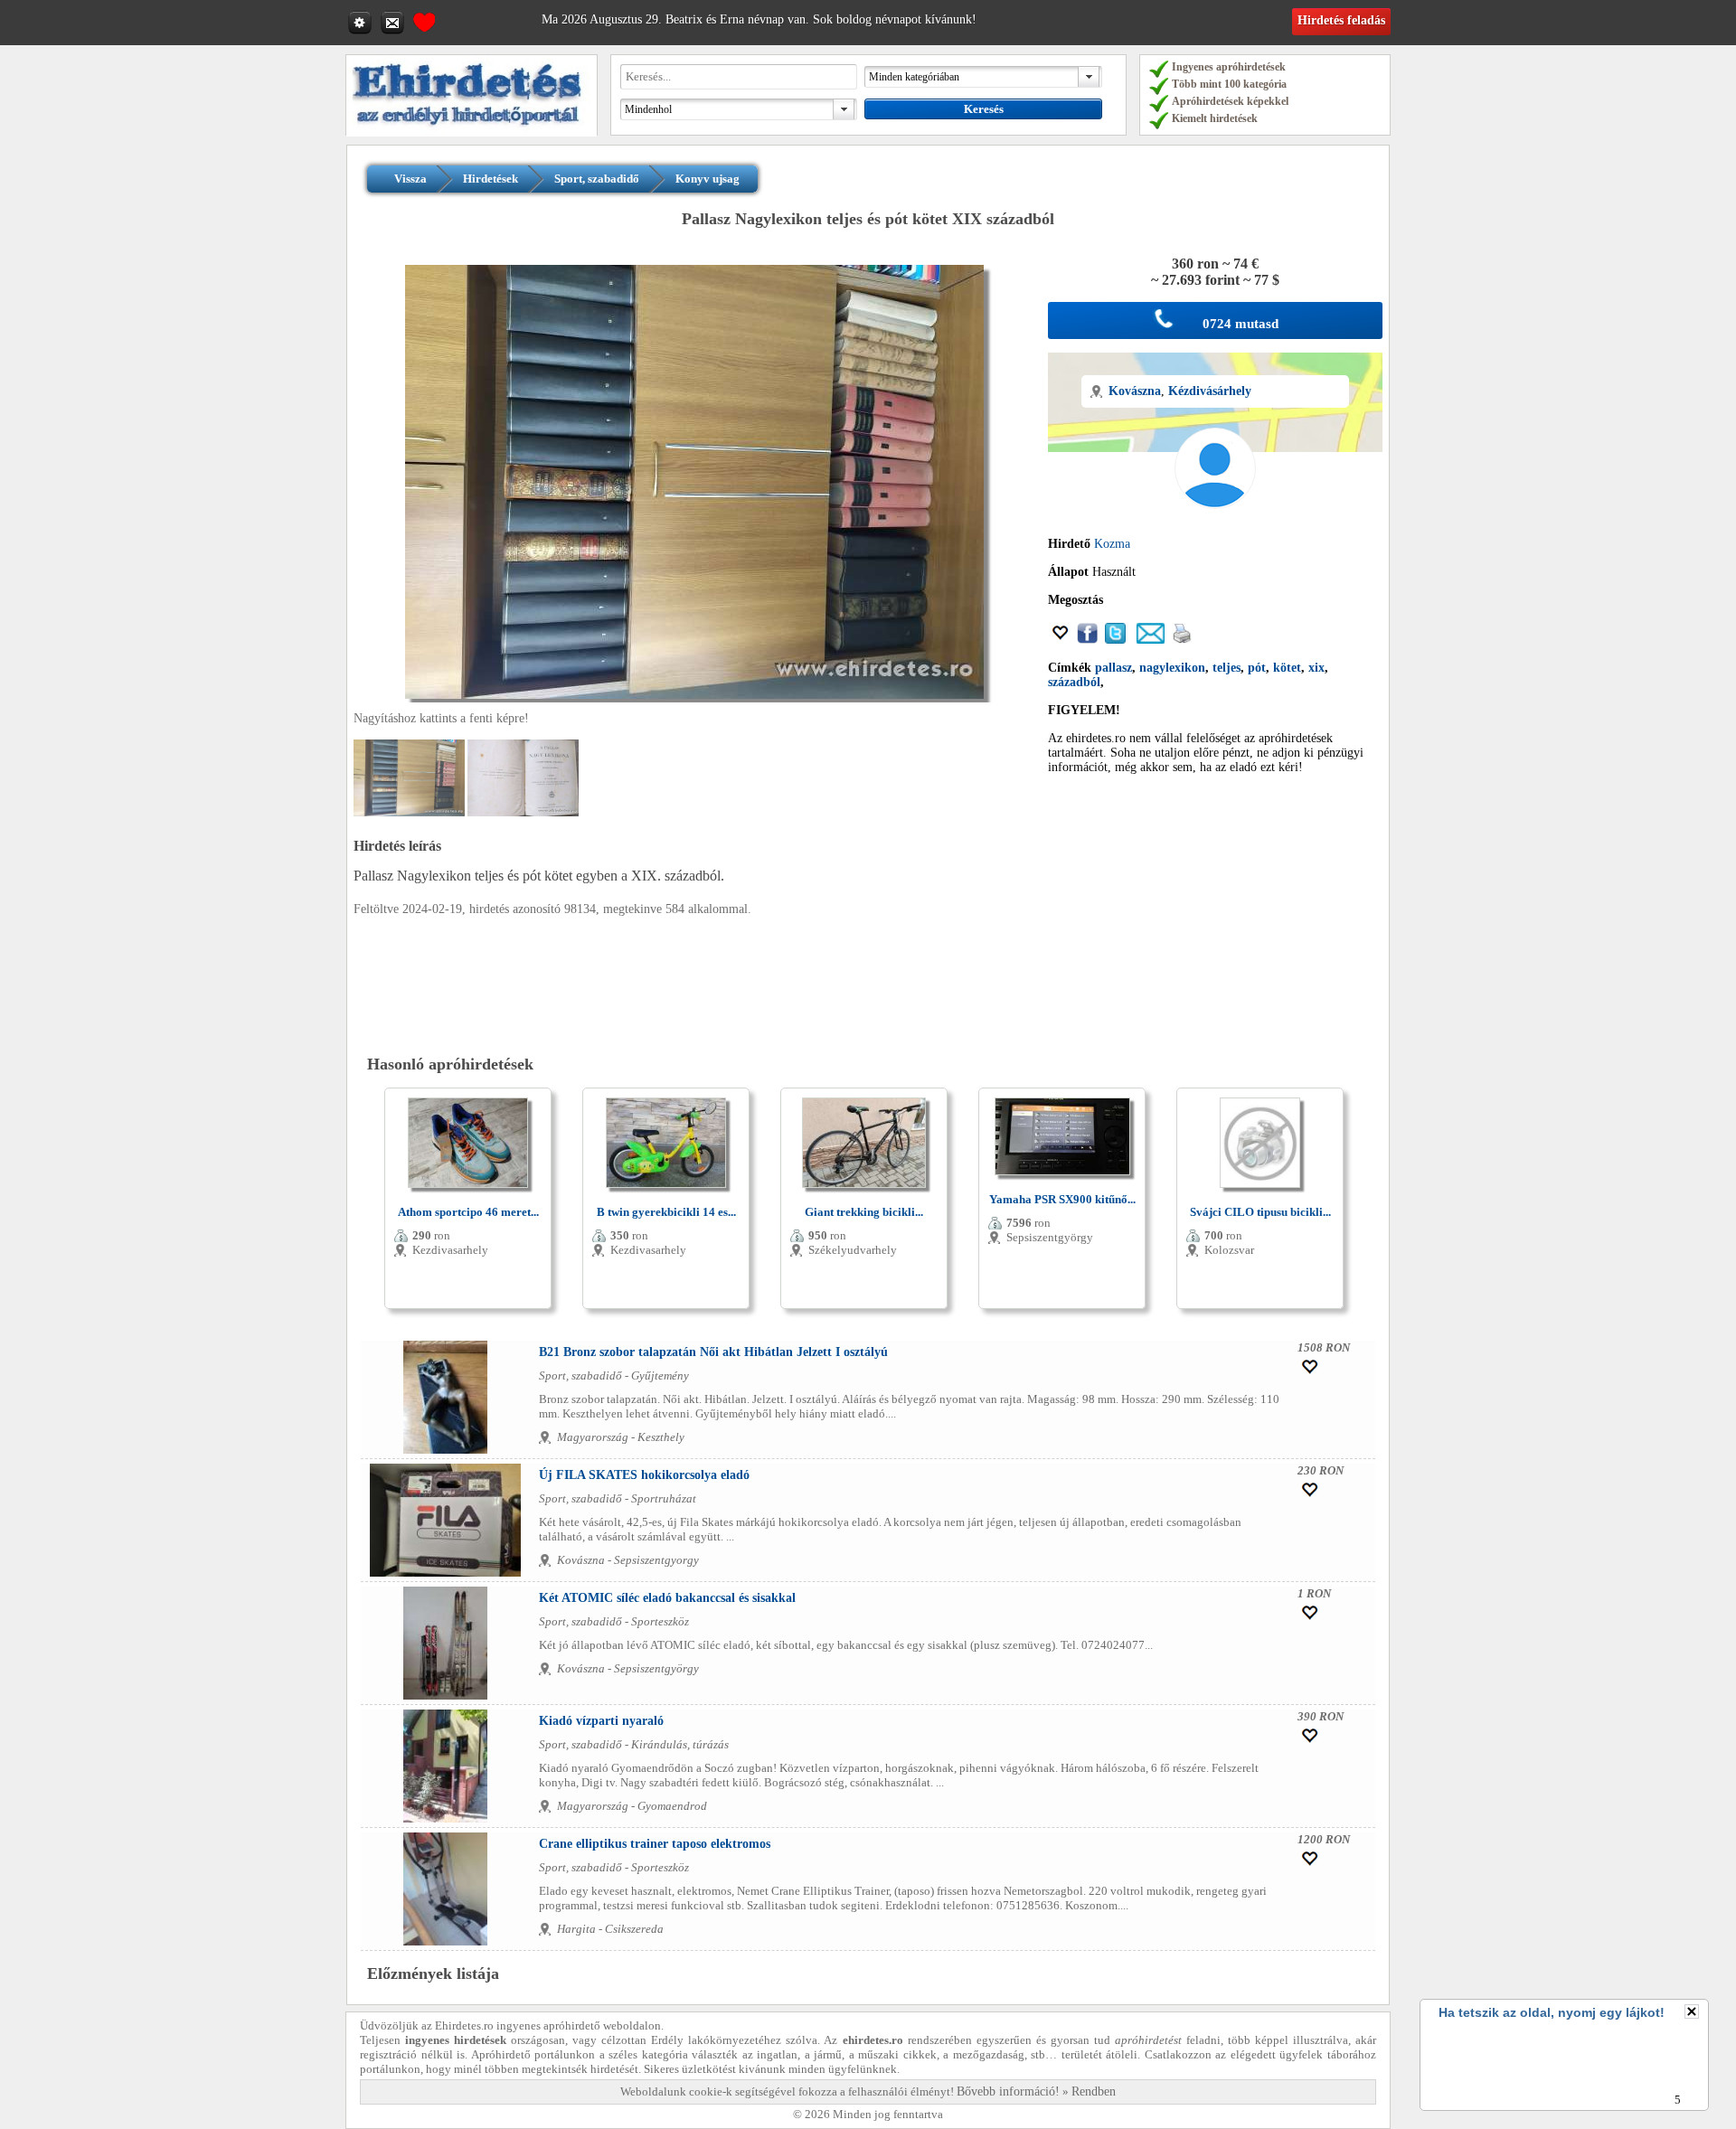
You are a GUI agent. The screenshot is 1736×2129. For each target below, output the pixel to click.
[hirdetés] (472, 132)
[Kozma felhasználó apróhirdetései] (1215, 529)
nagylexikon (1172, 668)
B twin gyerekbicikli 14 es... (666, 1212)
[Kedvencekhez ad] (1061, 640)
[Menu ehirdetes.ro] (362, 22)
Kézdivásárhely (1210, 391)
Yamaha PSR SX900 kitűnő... (1062, 1199)
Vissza (410, 179)
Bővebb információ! (1008, 2091)
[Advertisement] (1215, 915)
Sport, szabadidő (597, 179)
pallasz (1113, 668)
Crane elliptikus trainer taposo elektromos (655, 1844)
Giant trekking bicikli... (864, 1212)
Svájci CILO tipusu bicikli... (1260, 1212)
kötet (1287, 668)
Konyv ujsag (708, 179)
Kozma (1112, 544)
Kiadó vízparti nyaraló (601, 1721)
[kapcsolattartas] (394, 22)
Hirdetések (491, 179)
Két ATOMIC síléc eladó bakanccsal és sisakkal (667, 1598)
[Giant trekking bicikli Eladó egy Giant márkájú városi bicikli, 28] (864, 1197)
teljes (1227, 668)
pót (1257, 668)
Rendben (1094, 2091)
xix (1316, 668)
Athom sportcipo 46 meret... (468, 1212)
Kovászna (1135, 391)
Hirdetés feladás (1341, 20)
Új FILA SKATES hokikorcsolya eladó (644, 1475)
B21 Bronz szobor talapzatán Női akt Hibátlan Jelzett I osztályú (713, 1352)
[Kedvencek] (424, 20)
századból (1074, 682)
